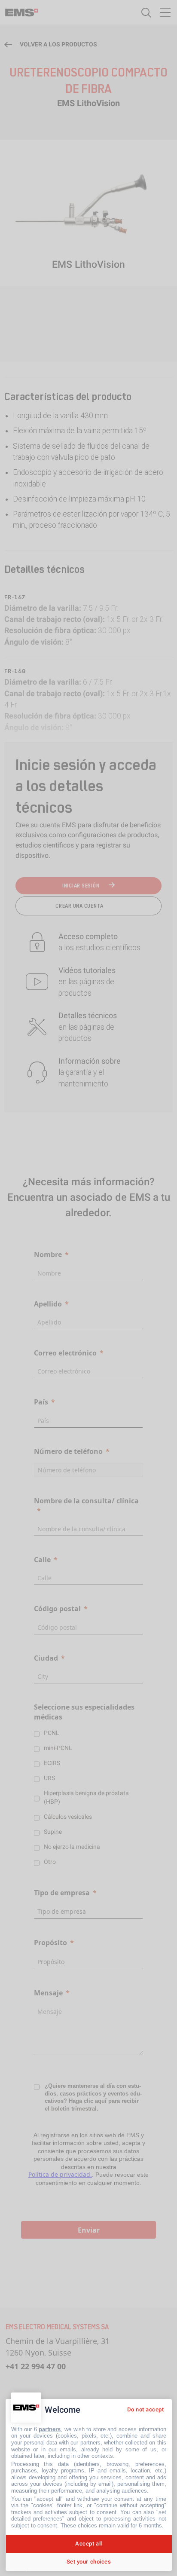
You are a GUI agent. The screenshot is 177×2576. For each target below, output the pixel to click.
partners (50, 2429)
